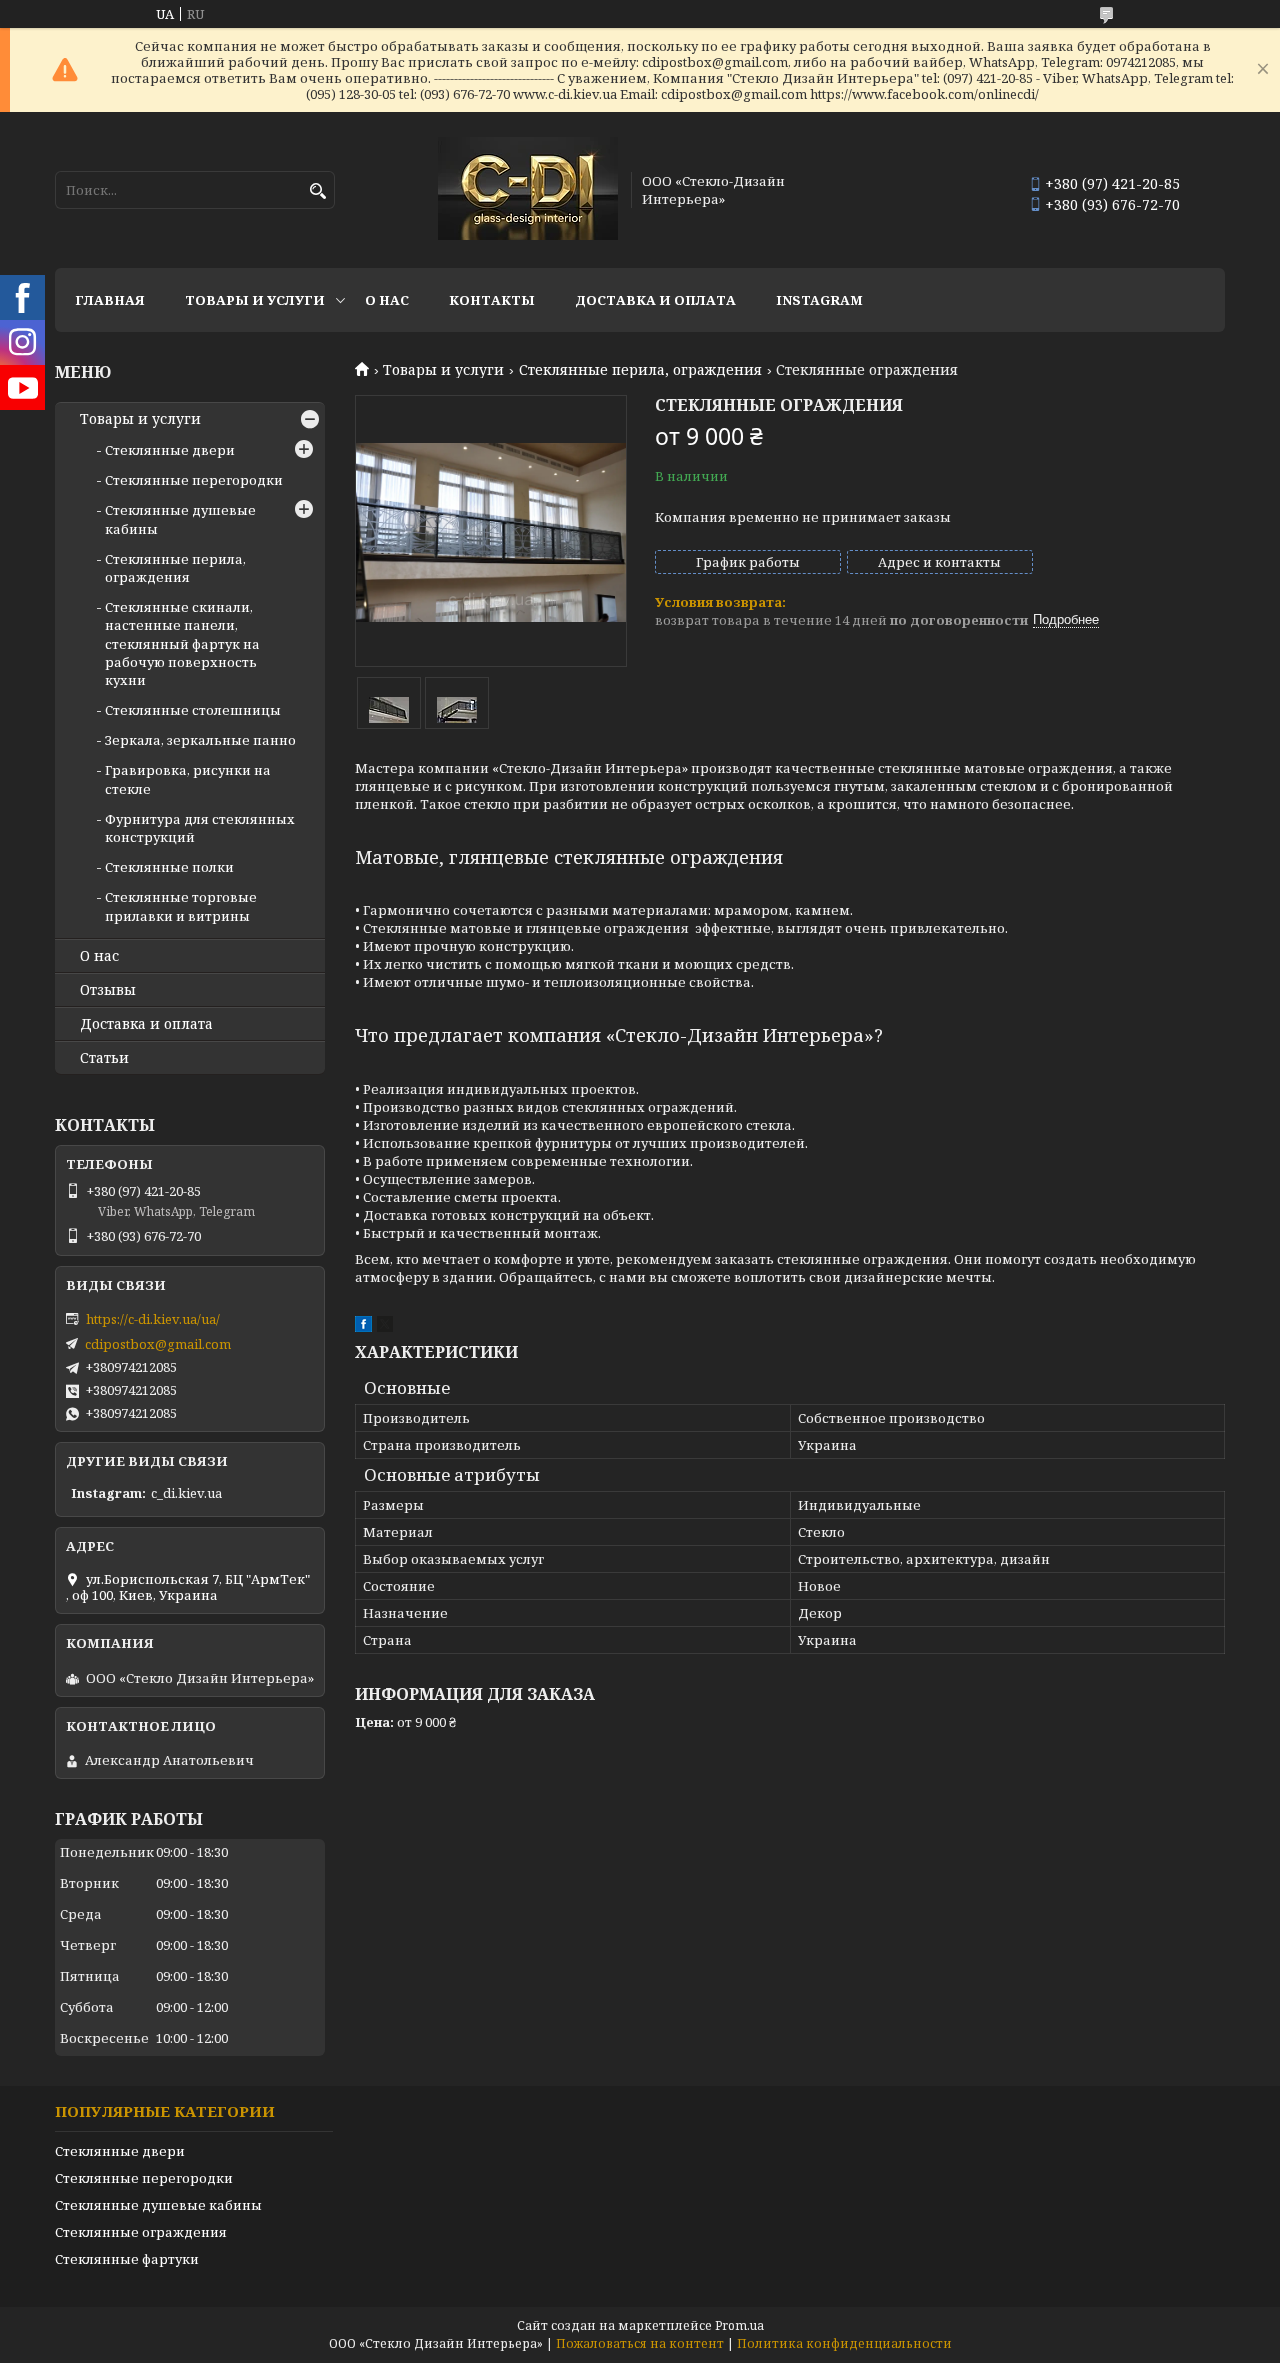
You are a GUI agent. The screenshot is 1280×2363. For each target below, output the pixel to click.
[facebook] (363, 1327)
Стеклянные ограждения (141, 2232)
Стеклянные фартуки (127, 2259)
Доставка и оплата (655, 300)
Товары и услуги (255, 300)
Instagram (819, 300)
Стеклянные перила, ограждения (640, 370)
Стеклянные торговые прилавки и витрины (181, 906)
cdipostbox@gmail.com (158, 1344)
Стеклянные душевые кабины (158, 2205)
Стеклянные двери (170, 450)
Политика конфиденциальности (844, 2343)
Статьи (104, 1058)
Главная (110, 300)
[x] (385, 1327)
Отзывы (108, 990)
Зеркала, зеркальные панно (200, 740)
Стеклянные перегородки (194, 480)
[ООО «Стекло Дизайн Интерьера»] (528, 190)
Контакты (492, 300)
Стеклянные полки (169, 867)
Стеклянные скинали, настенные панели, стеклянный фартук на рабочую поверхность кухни (182, 643)
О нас (387, 300)
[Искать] (317, 191)
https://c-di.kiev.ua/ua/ (153, 1319)
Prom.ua (739, 2325)
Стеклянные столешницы (193, 710)
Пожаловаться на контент (640, 2343)
